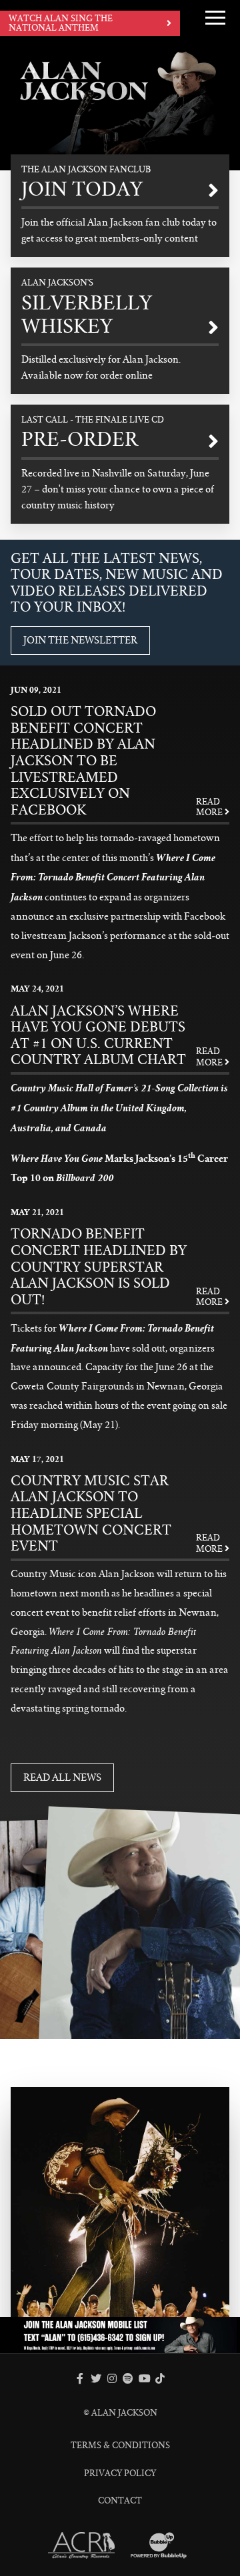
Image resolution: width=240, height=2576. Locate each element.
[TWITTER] (96, 2378)
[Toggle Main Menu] (215, 17)
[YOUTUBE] (144, 2378)
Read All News (62, 1777)
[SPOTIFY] (128, 2378)
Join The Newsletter (80, 640)
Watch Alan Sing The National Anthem (61, 23)
